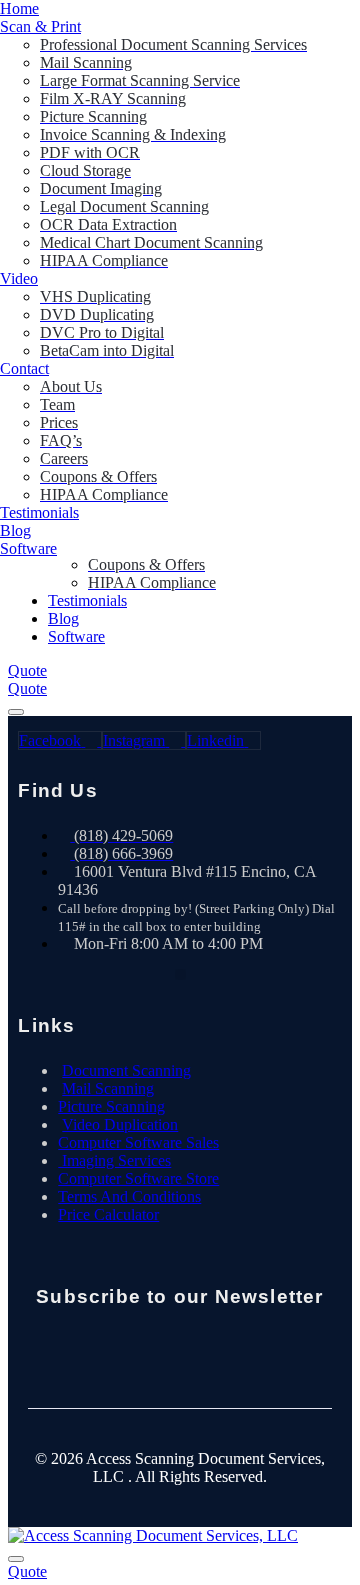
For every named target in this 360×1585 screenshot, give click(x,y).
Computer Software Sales (138, 1142)
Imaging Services (114, 1160)
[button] (180, 974)
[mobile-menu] (16, 712)
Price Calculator (108, 1214)
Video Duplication (120, 1124)
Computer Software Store (138, 1178)
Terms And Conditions (129, 1196)
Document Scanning (126, 1070)
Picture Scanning (111, 1106)
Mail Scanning (108, 1088)
